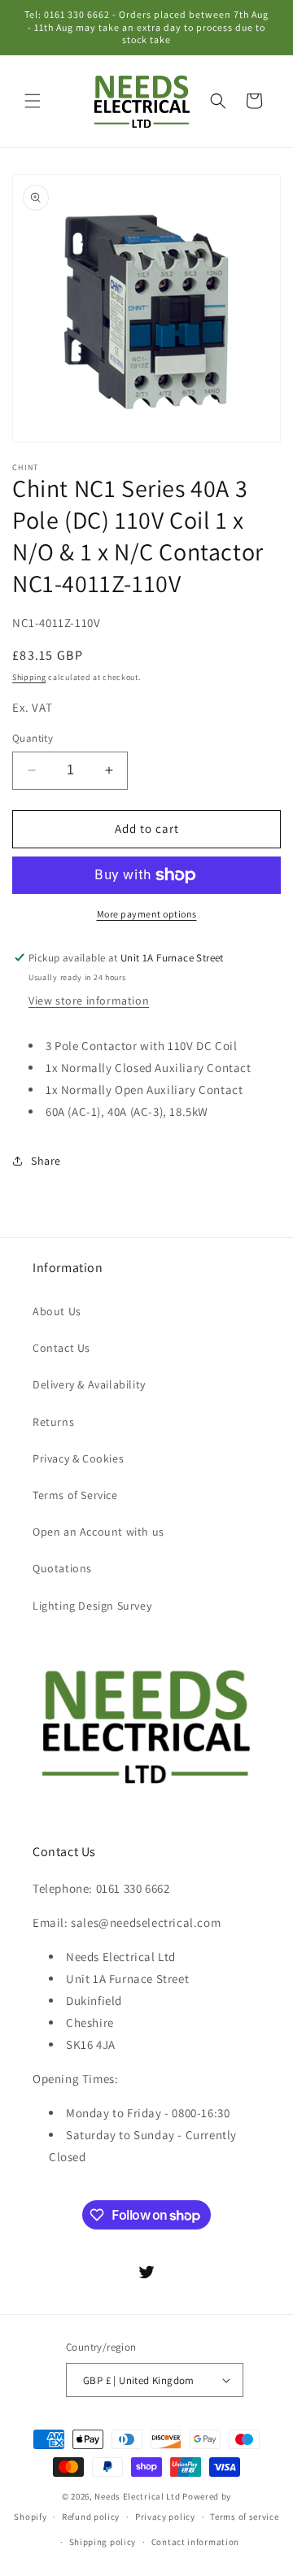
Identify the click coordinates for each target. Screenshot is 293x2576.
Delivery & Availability (89, 1384)
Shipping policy (103, 2542)
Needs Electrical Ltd (137, 2496)
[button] (33, 101)
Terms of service (244, 2517)
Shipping (29, 677)
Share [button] (46, 1161)
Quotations (62, 1568)
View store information (89, 1000)
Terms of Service (75, 1495)
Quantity (33, 738)
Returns (53, 1422)
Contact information (195, 2542)
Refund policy (91, 2517)
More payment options (147, 914)
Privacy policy (165, 2517)
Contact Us (61, 1348)
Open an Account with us (98, 1532)
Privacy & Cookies (78, 1458)
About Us (57, 1311)
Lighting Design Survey (92, 1606)
